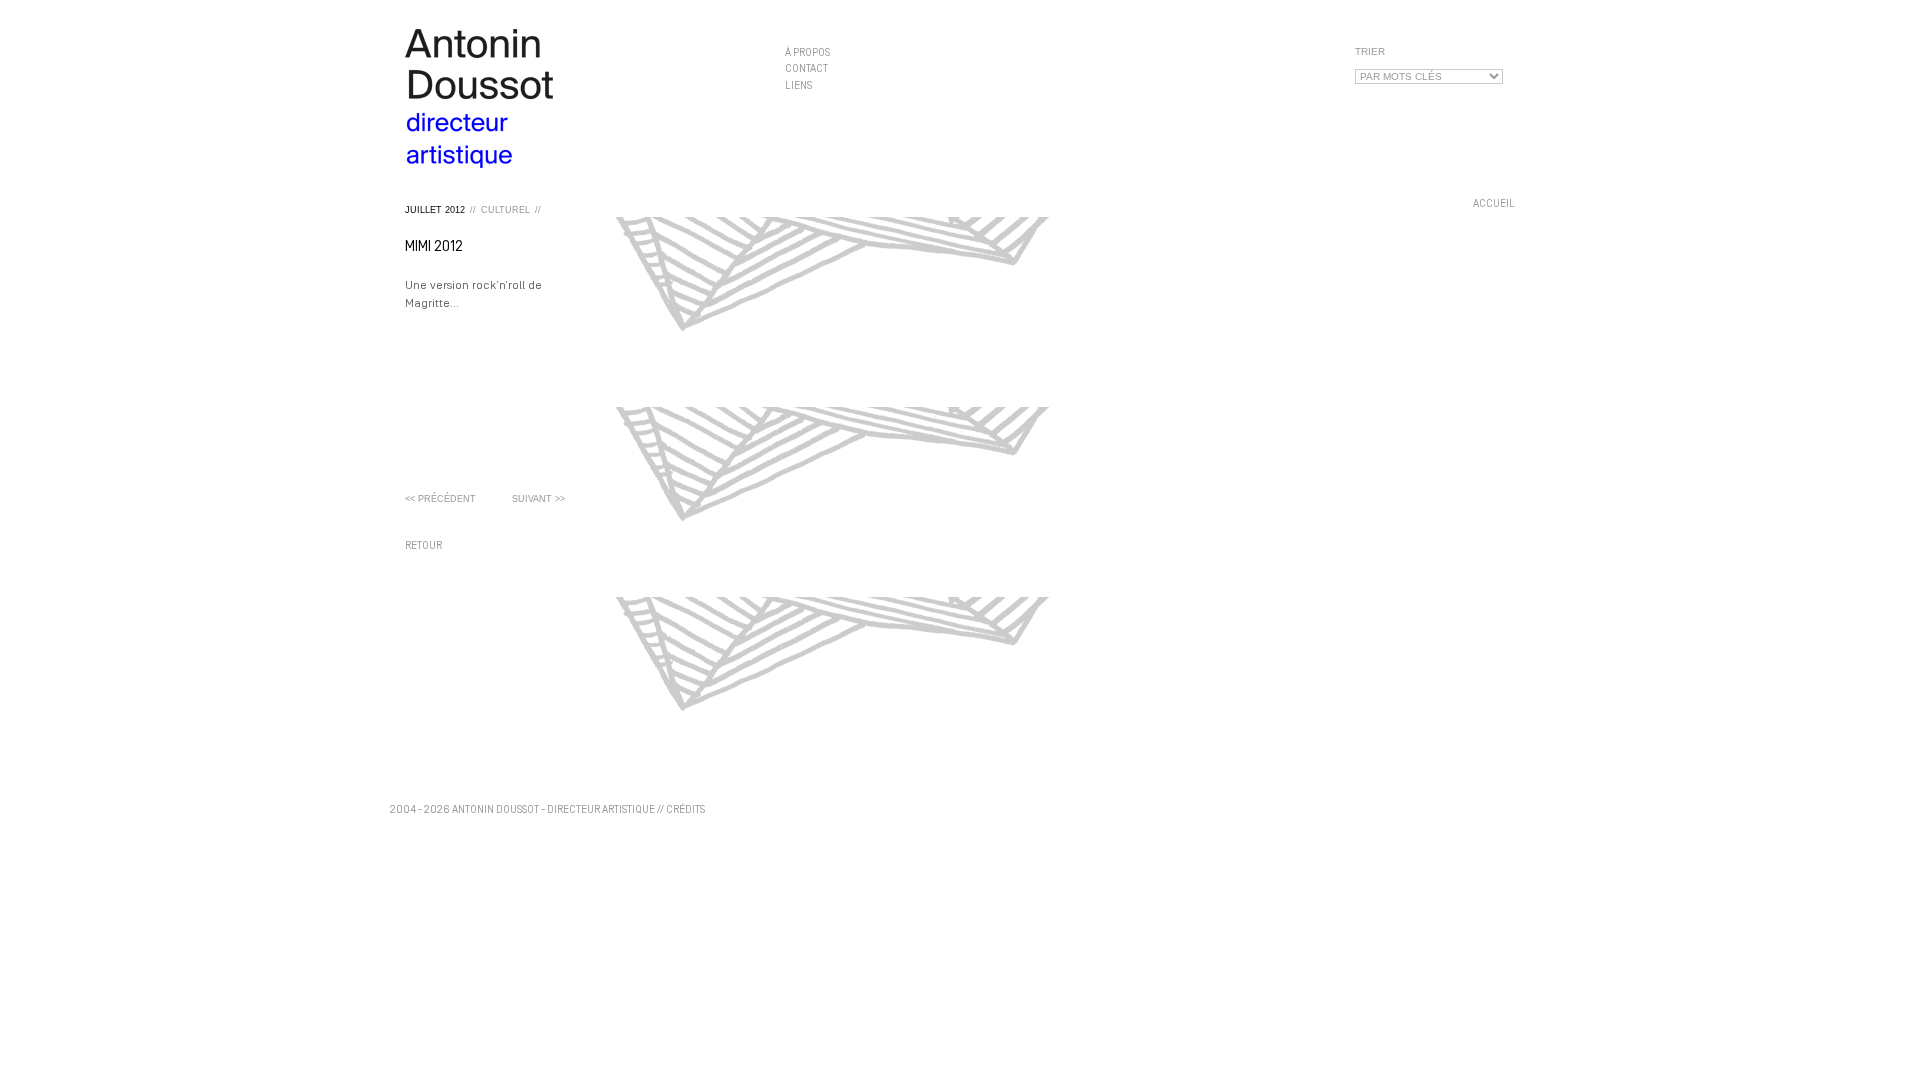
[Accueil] (580, 98)
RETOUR (423, 546)
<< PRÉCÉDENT (440, 499)
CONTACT (806, 69)
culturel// (511, 210)
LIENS (798, 85)
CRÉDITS (685, 810)
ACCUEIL (1494, 204)
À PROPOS (807, 53)
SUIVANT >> (538, 499)
